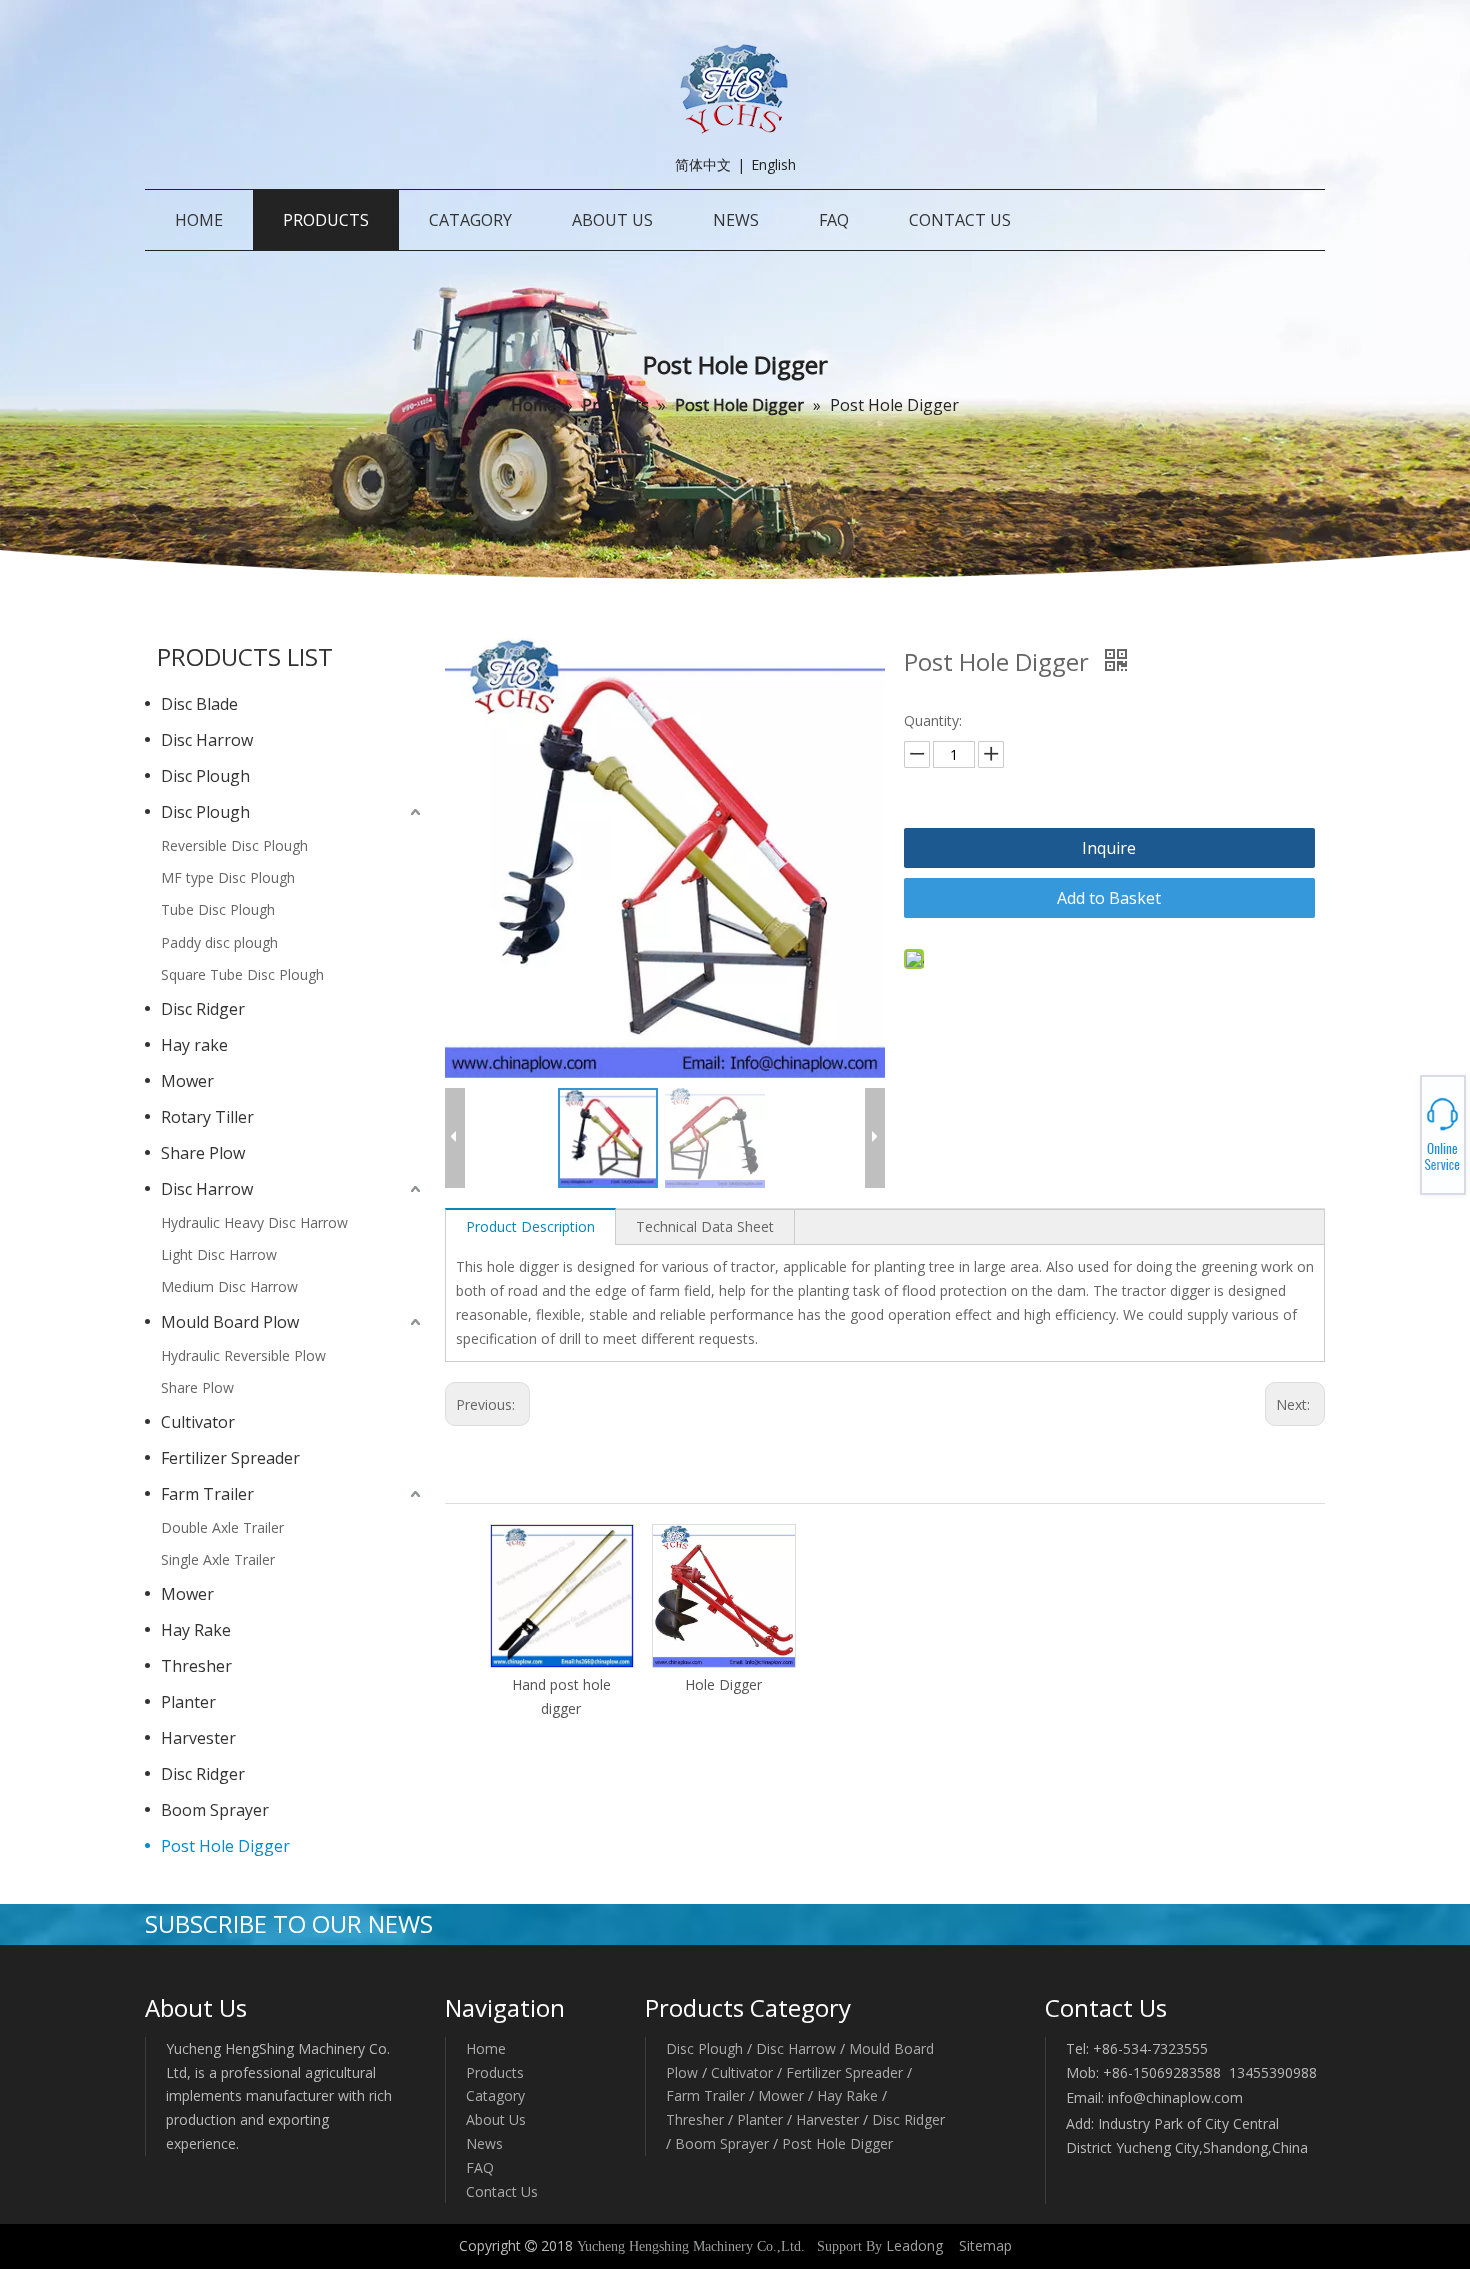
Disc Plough (205, 776)
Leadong (914, 2245)
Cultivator (198, 1422)
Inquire (1109, 848)
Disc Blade (199, 704)
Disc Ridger (203, 1009)
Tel (1396, 1129)
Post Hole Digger (225, 1846)
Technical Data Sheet (705, 1226)
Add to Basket (1109, 898)
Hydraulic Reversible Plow (243, 1355)
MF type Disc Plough (228, 877)
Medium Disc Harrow (229, 1286)
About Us (496, 2119)
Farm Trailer (207, 1494)
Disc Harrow (207, 740)
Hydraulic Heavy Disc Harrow (254, 1222)
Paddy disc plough (219, 942)
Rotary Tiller (207, 1117)
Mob (1396, 1135)
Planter (188, 1702)
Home (486, 2048)
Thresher (196, 1666)
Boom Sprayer (215, 1810)
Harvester (198, 1738)
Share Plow (203, 1153)
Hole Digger (723, 1684)
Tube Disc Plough (218, 909)
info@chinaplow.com (1175, 2097)
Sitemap (985, 2245)
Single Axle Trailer (218, 1559)
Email (1396, 1141)
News (484, 2143)
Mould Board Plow (230, 1322)
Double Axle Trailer (222, 1527)
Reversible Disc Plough (234, 845)
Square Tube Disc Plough (242, 974)
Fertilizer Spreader (230, 1458)
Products (495, 2072)
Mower (187, 1081)
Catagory (495, 2095)
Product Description (530, 1226)
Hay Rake (196, 1630)
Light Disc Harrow (219, 1254)
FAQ (480, 2167)
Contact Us (502, 2191)
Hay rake (194, 1045)
